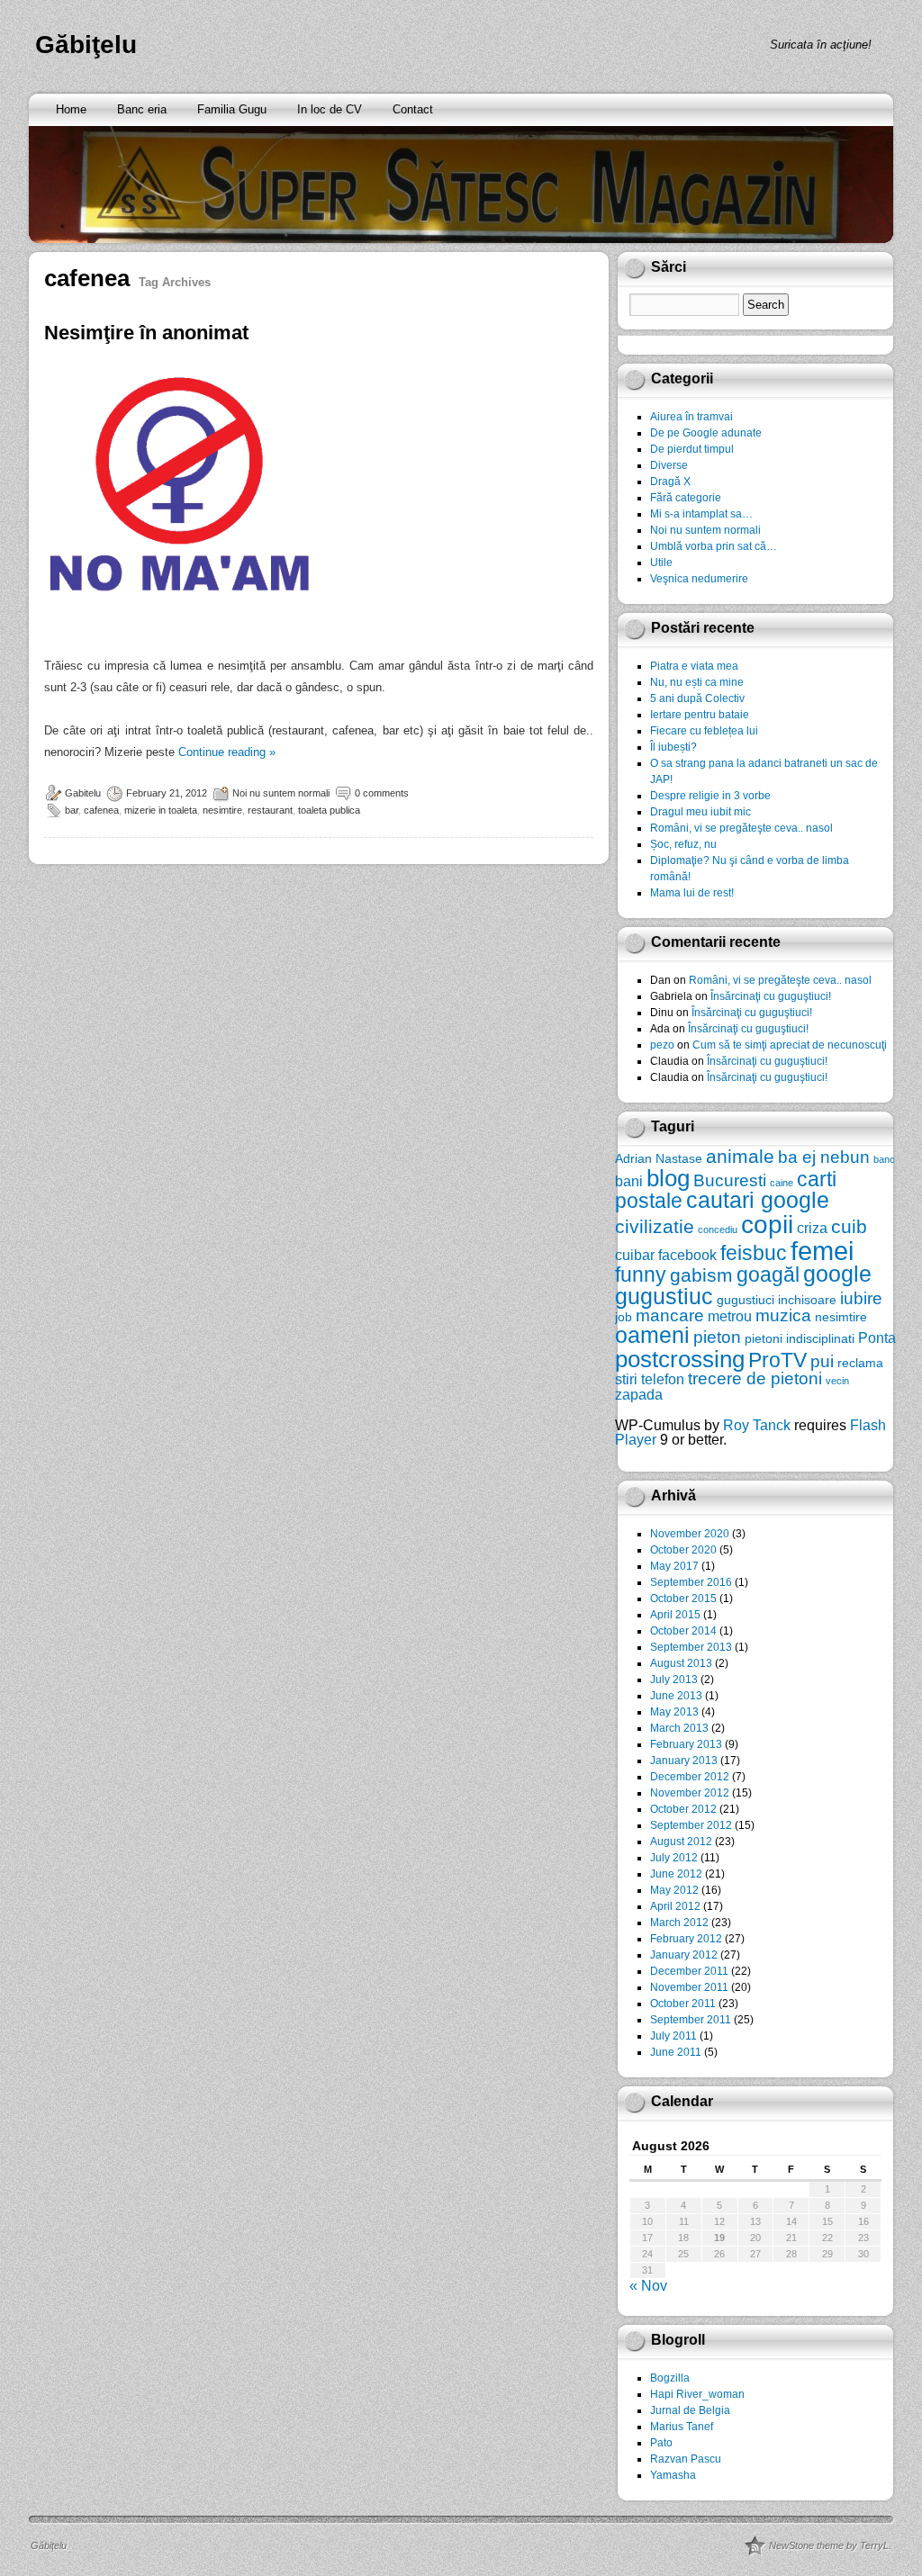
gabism (701, 1275)
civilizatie (655, 1226)
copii (767, 1225)
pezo (662, 1045)
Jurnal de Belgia (690, 2410)
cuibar (635, 1255)
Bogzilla (670, 2378)
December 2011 (689, 1971)
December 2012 (690, 1777)
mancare (670, 1315)
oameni (652, 1335)
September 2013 (691, 1647)
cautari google (758, 1200)
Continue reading (227, 752)
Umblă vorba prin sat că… (714, 546)
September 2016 (691, 1582)
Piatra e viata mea (694, 666)
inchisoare (807, 1300)
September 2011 (691, 2020)
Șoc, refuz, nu (683, 844)
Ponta (877, 1338)
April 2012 (675, 1906)
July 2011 (673, 2036)
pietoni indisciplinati (800, 1338)
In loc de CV (330, 109)
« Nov (648, 2286)
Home (71, 109)
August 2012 (681, 1842)
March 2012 (679, 1923)
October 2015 (683, 1599)
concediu (718, 1229)
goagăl (768, 1274)
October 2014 (683, 1631)
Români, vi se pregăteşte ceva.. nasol (741, 828)
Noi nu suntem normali (281, 793)
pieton (717, 1337)
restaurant (270, 810)
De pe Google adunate (706, 433)
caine (782, 1183)
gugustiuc (664, 1297)
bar (72, 810)
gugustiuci (746, 1300)
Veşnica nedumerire (699, 579)
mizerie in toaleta (161, 810)
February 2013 (686, 1744)
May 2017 (674, 1566)
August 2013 (681, 1663)
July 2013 (674, 1680)
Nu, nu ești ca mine (697, 682)
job (624, 1317)
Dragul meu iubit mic (701, 812)
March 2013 (679, 1728)
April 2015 (675, 1615)
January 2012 (684, 1955)
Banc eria (142, 109)
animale (740, 1156)
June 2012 (676, 1874)
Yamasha (673, 2475)
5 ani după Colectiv (697, 698)
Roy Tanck (757, 1425)
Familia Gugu (232, 109)
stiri (626, 1379)
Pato (661, 2443)
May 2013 (674, 1712)
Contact (413, 109)
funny (641, 1274)
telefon (663, 1379)
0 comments (382, 793)
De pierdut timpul (692, 449)
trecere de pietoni (755, 1378)
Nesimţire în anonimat (146, 333)
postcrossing (680, 1359)
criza (812, 1228)
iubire (861, 1298)
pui (822, 1361)
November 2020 (690, 1534)
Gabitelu (83, 793)
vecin (837, 1381)
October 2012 (683, 1809)
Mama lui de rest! (692, 893)
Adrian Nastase (659, 1158)
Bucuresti (730, 1180)
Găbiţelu (86, 45)
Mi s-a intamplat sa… (701, 514)
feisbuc (754, 1253)
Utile (661, 563)
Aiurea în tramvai (691, 417)
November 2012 (690, 1793)
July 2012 (674, 1858)
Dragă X (670, 482)
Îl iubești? (673, 747)
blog (668, 1178)
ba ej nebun (824, 1157)
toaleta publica (329, 810)
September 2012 (691, 1825)
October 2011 (683, 2004)
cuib (849, 1226)
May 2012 (674, 1890)
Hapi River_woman (697, 2394)
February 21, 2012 (167, 793)
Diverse (669, 465)
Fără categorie (686, 498)
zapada (639, 1394)
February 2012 (686, 1939)
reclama (860, 1363)
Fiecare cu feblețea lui (704, 731)
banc (884, 1159)
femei (822, 1251)
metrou (730, 1316)
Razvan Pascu (686, 2459)
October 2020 (683, 1550)
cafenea (101, 810)
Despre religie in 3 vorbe (710, 796)
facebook (687, 1255)
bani (629, 1181)
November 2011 (689, 1987)
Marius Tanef (682, 2427)
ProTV (777, 1360)
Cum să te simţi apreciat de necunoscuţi (790, 1045)
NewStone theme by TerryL (829, 2545)
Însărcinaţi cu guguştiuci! (771, 996)
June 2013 (676, 1696)
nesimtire (222, 810)
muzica (783, 1315)
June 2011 (676, 2052)
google (837, 1274)
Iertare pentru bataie (700, 715)
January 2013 (684, 1761)
